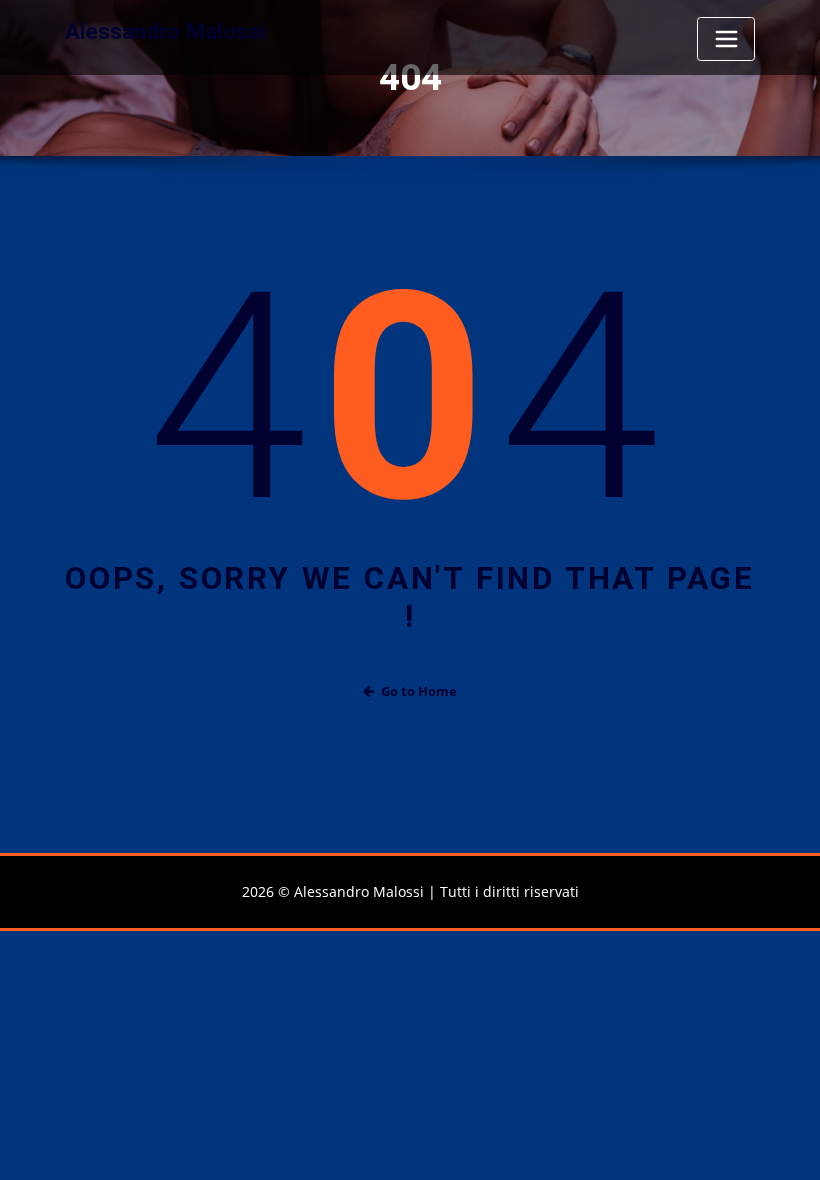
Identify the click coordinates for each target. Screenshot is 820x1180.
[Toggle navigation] (726, 39)
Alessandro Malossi (165, 31)
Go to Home (419, 691)
